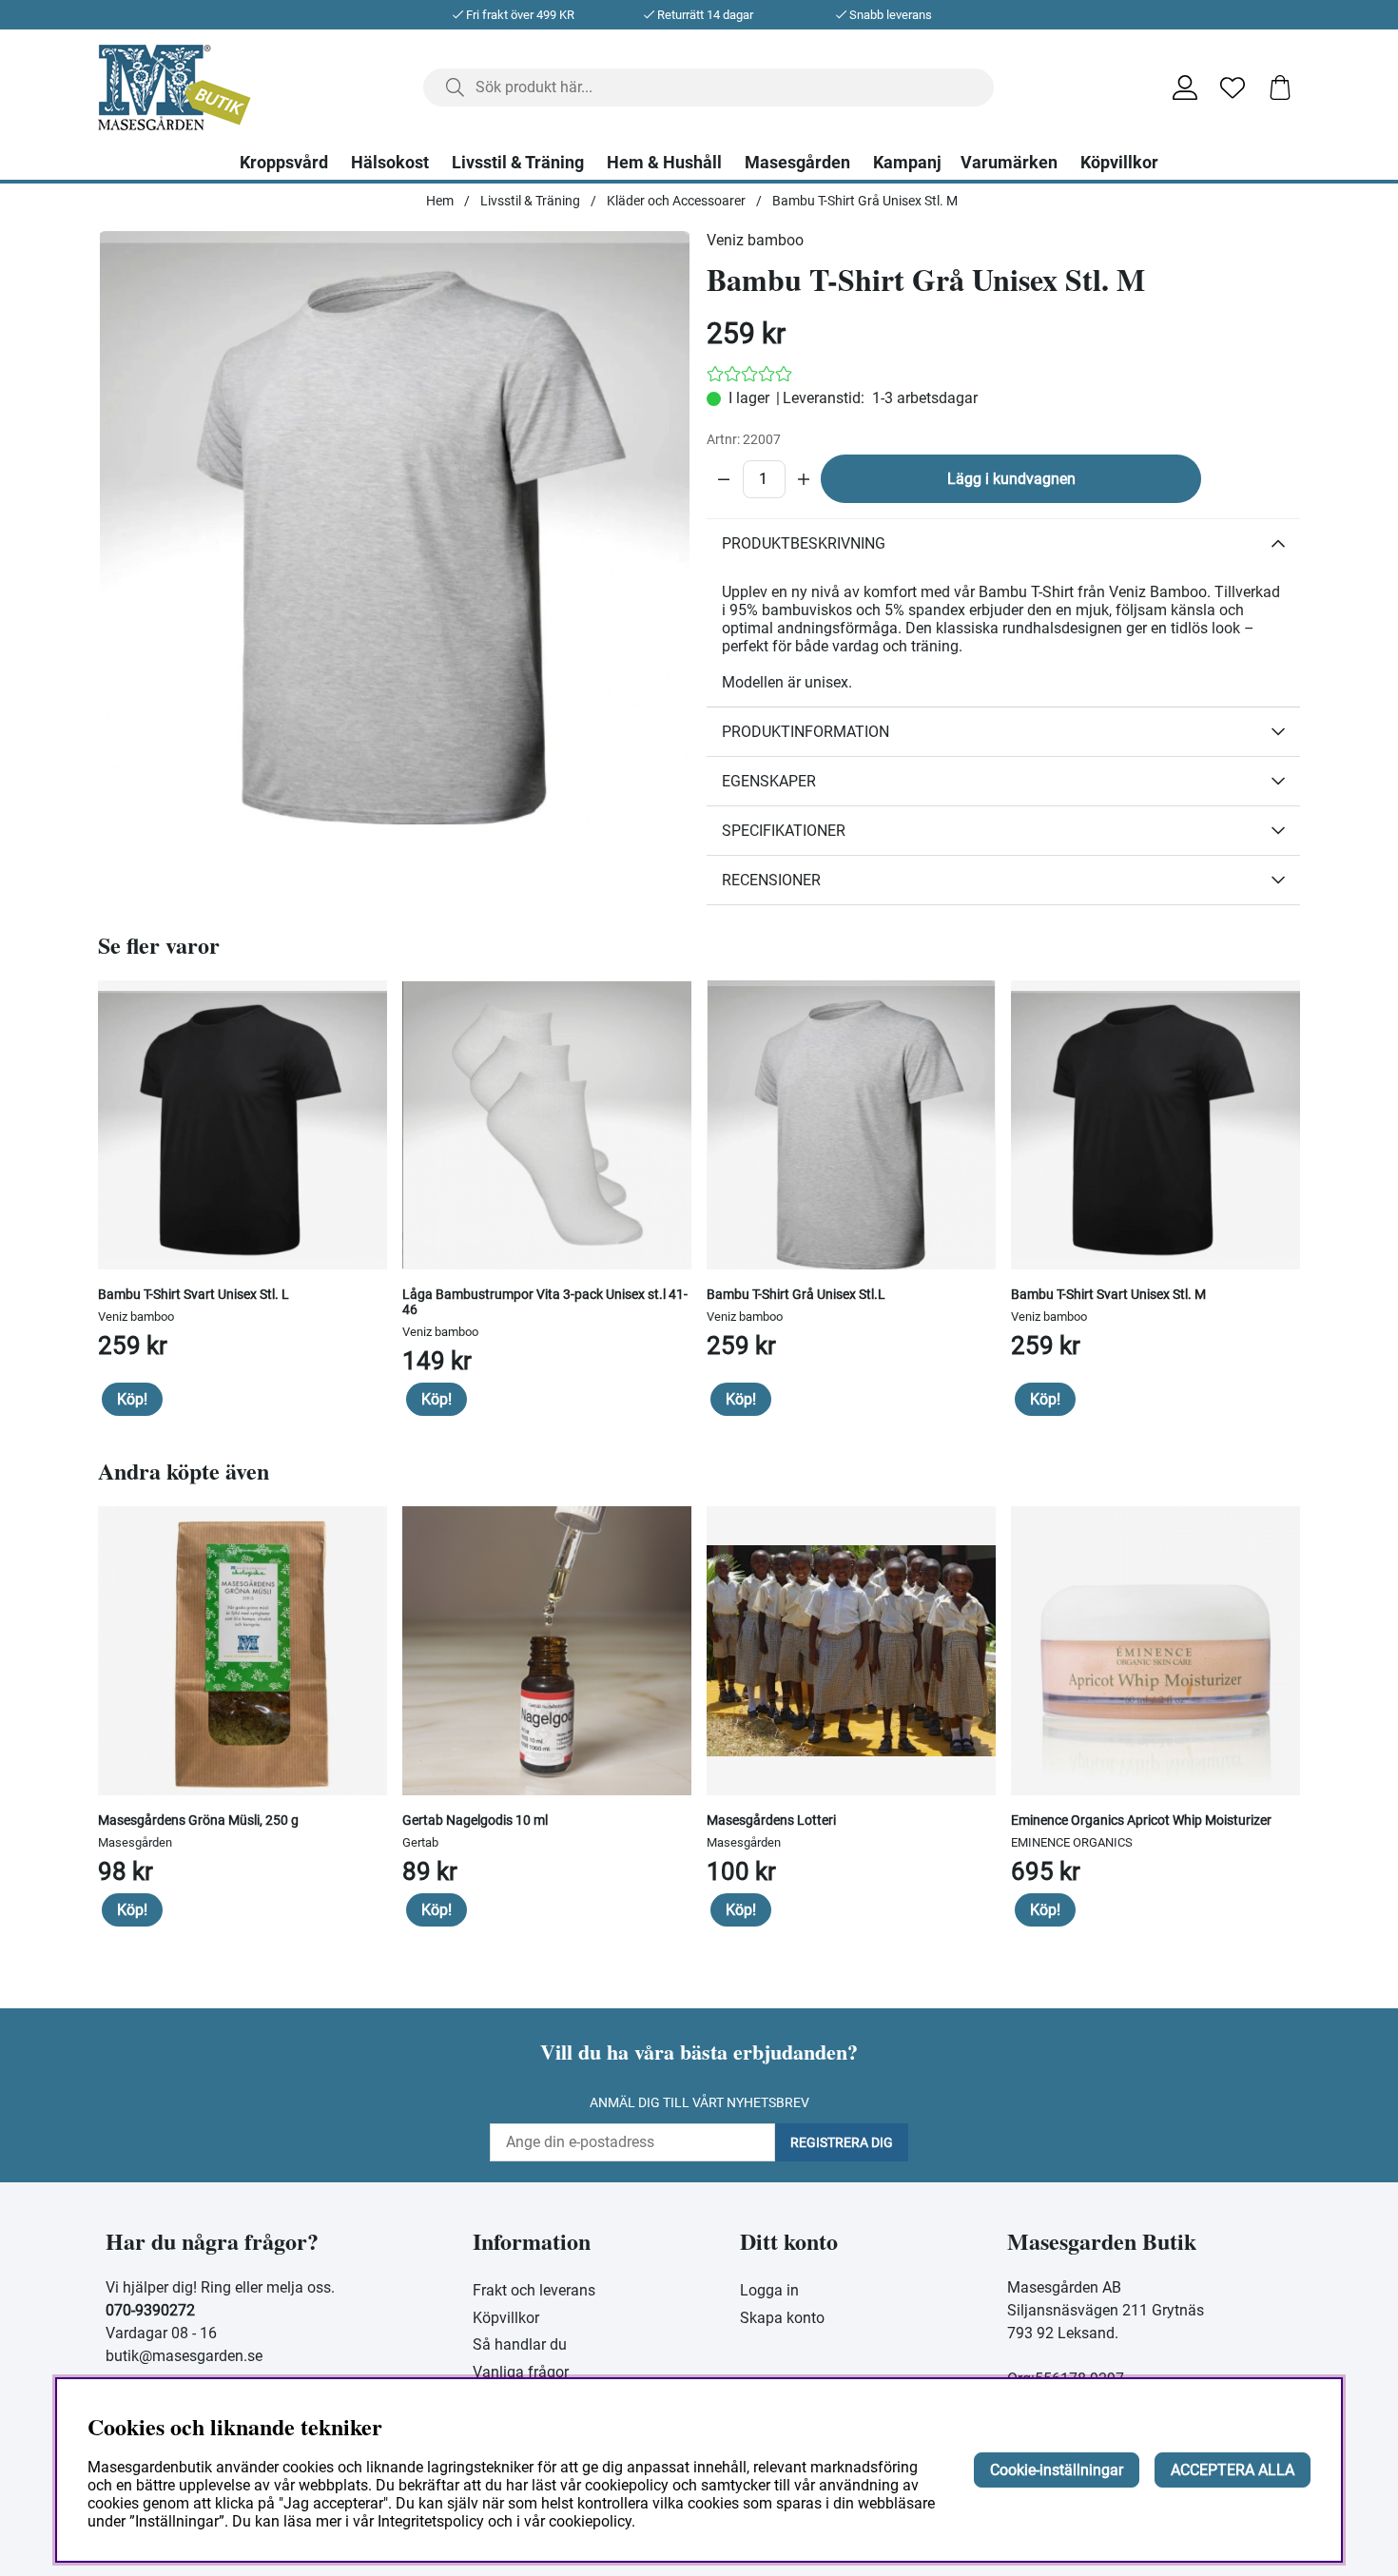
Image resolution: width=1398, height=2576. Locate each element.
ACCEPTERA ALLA (1233, 2470)
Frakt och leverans (534, 2290)
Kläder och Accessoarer (676, 201)
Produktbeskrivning (804, 543)
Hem (440, 201)
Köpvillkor (1119, 163)
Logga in (769, 2290)
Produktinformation (806, 732)
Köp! (132, 1399)
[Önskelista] (1233, 87)
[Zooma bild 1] (395, 528)
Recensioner (771, 880)
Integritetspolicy (431, 2521)
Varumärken (1009, 163)
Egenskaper (769, 781)
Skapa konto (782, 2318)
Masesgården (797, 163)
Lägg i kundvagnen (1011, 479)
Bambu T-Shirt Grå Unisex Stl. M (865, 201)
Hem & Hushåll (664, 163)
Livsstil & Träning (518, 163)
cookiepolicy (590, 2521)
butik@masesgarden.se (184, 2356)
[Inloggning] (1185, 87)
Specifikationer (784, 831)
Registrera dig (842, 2142)
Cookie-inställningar (1057, 2470)
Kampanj (907, 163)
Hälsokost (390, 163)
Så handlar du (520, 2344)
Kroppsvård (284, 163)
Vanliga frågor (521, 2372)
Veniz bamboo (755, 240)
